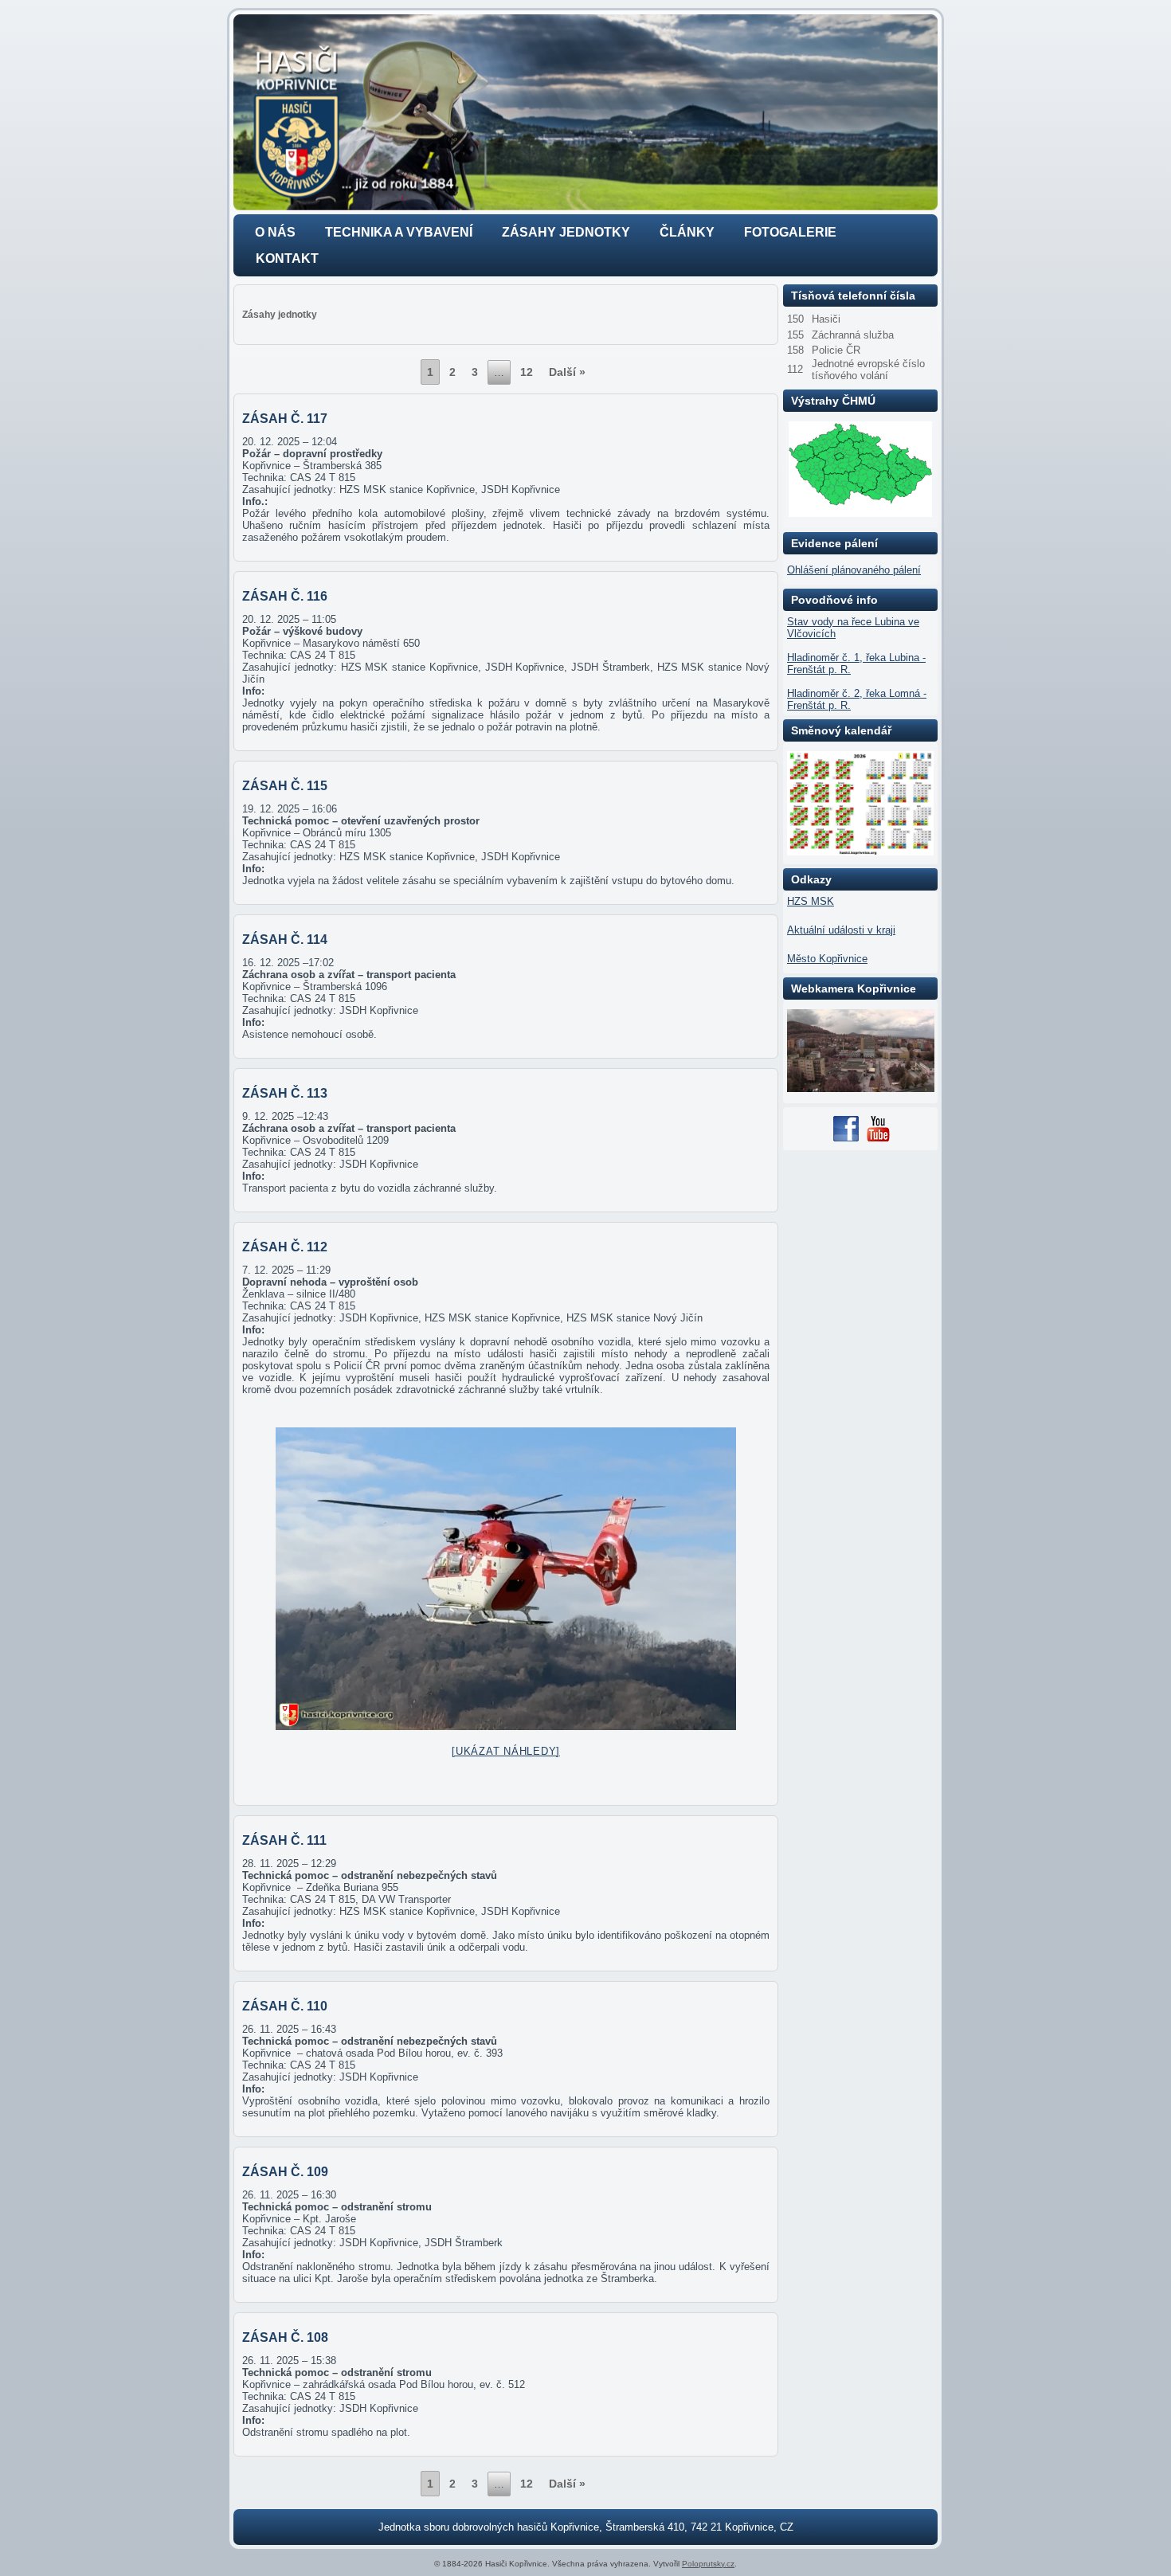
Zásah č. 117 (285, 419)
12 (527, 372)
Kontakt (287, 258)
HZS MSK (811, 901)
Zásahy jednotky (566, 232)
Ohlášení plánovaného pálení (854, 570)
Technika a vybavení (399, 232)
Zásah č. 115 (285, 786)
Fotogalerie (790, 232)
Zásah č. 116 (285, 596)
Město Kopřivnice (827, 959)
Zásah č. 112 (285, 1247)
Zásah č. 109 (285, 2172)
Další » (567, 372)
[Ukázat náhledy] (506, 1751)
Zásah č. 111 (284, 1840)
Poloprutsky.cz (708, 2564)
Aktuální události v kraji (841, 930)
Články (687, 232)
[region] (585, 112)
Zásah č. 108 (285, 2337)
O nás (275, 232)
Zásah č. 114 (285, 940)
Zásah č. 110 (285, 2006)
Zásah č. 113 (285, 1093)
